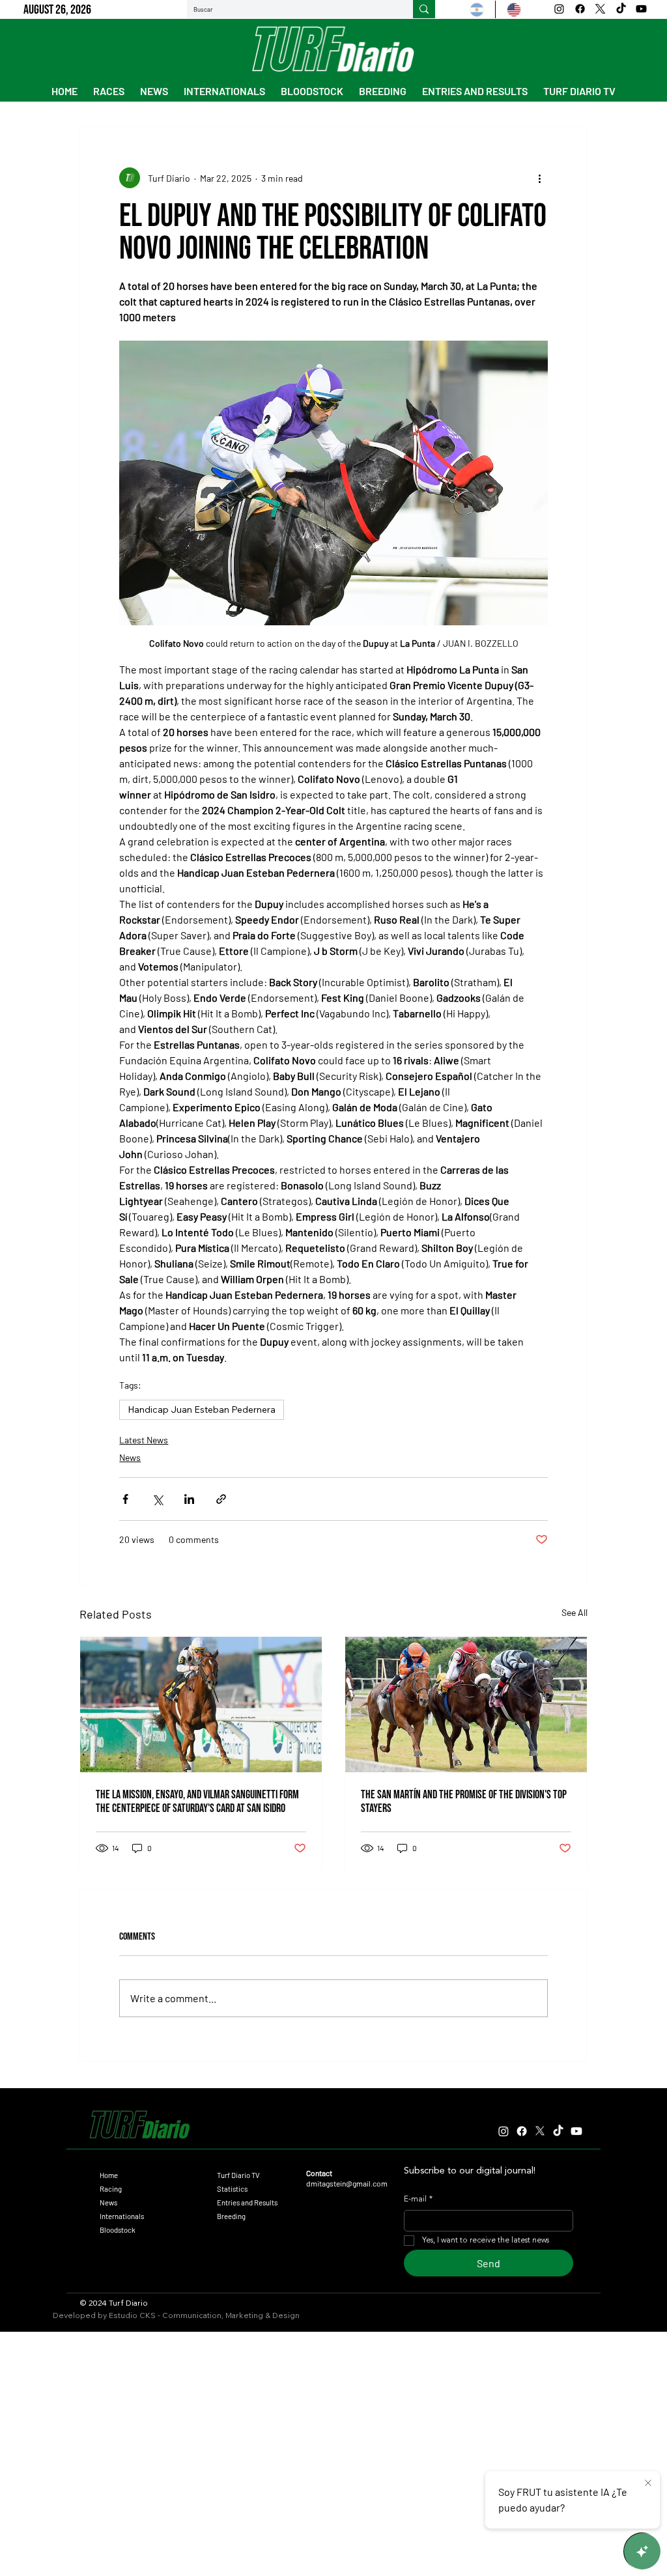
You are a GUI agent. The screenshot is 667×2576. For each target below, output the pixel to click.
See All (575, 1612)
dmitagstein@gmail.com (347, 2183)
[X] (600, 9)
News (130, 1457)
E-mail (418, 2200)
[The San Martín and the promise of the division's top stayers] (466, 1705)
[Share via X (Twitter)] (157, 1499)
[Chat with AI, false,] (642, 2551)
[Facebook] (580, 9)
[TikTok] (621, 9)
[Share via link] (221, 1499)
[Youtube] (641, 9)
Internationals (122, 2216)
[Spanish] (477, 9)
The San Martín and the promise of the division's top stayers (464, 1802)
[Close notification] (648, 2484)
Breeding (231, 2216)
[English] (514, 9)
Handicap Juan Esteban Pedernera (202, 1409)
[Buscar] (424, 9)
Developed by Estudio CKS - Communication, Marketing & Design (176, 2315)
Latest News (144, 1440)
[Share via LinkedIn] (189, 1499)
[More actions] (540, 178)
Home (109, 2175)
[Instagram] (559, 9)
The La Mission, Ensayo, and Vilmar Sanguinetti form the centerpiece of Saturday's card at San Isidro (197, 1802)
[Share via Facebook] (125, 1499)
